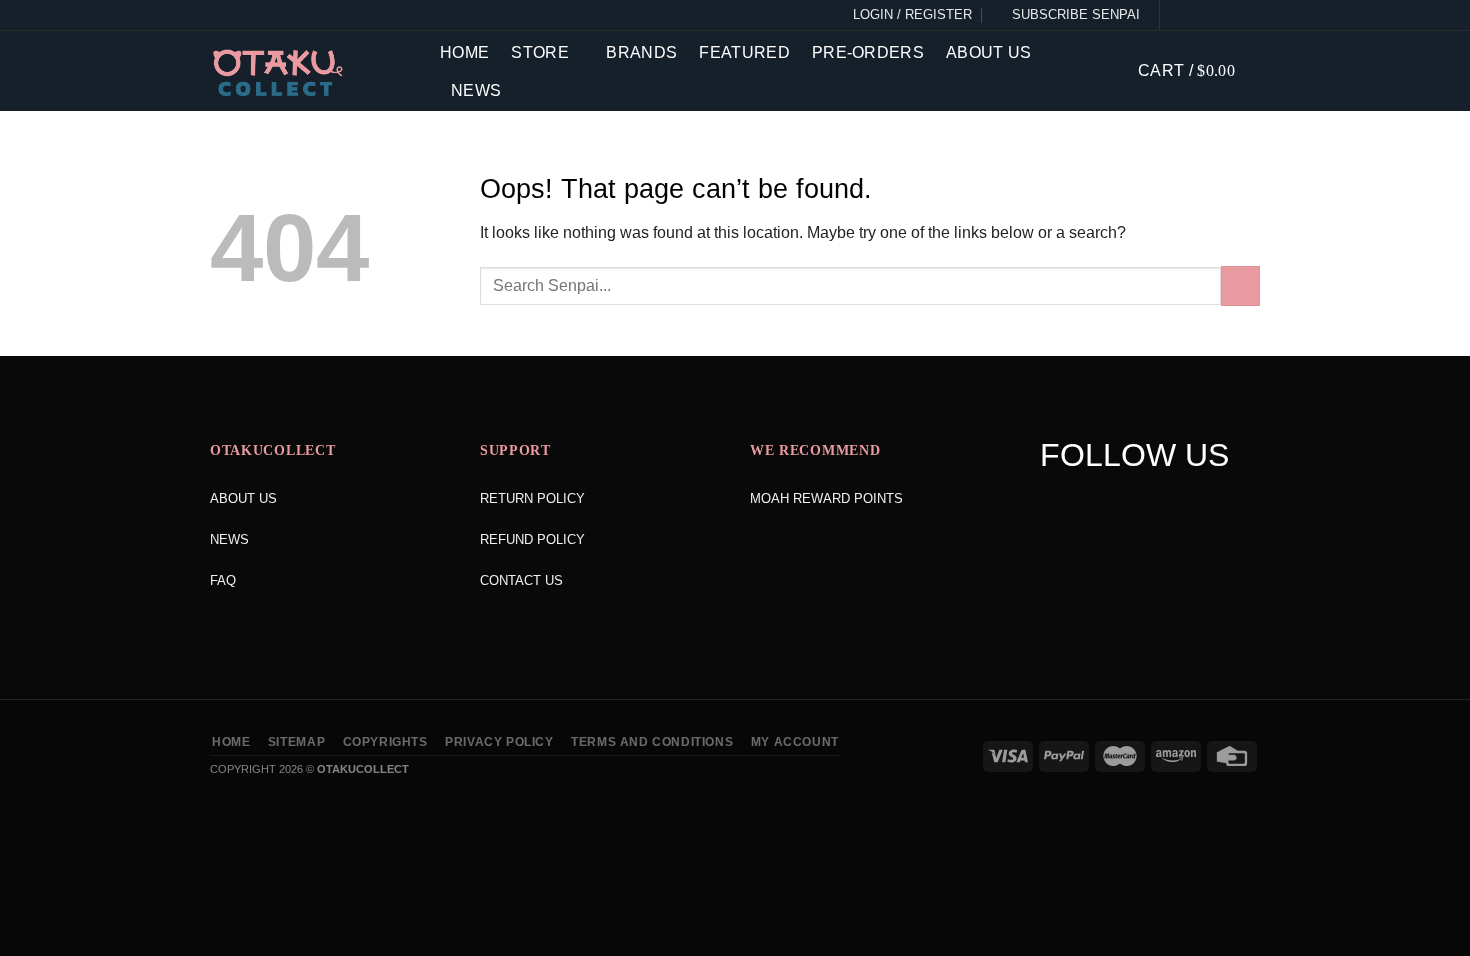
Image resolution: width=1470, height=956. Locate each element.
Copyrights (385, 742)
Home (464, 52)
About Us (989, 52)
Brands (641, 52)
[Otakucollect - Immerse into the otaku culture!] (310, 73)
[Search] (1108, 70)
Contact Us (521, 580)
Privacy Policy (499, 742)
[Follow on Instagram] (1202, 15)
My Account (795, 742)
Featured (744, 52)
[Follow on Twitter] (1225, 15)
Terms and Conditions (652, 742)
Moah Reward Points (826, 498)
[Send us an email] (1248, 15)
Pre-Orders (868, 52)
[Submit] (1240, 285)
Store (540, 52)
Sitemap (296, 742)
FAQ (223, 580)
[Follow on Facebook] (1179, 15)
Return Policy (532, 498)
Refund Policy (532, 539)
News (476, 90)
